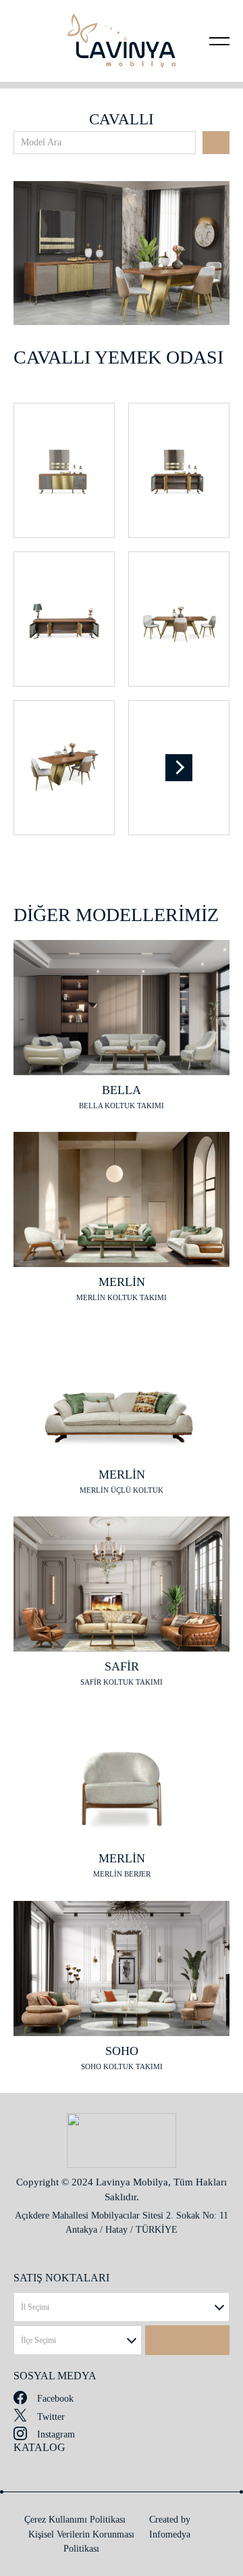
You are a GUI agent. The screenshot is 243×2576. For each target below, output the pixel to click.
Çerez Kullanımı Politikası (75, 2520)
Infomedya (170, 2534)
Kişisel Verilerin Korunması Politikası (81, 2542)
